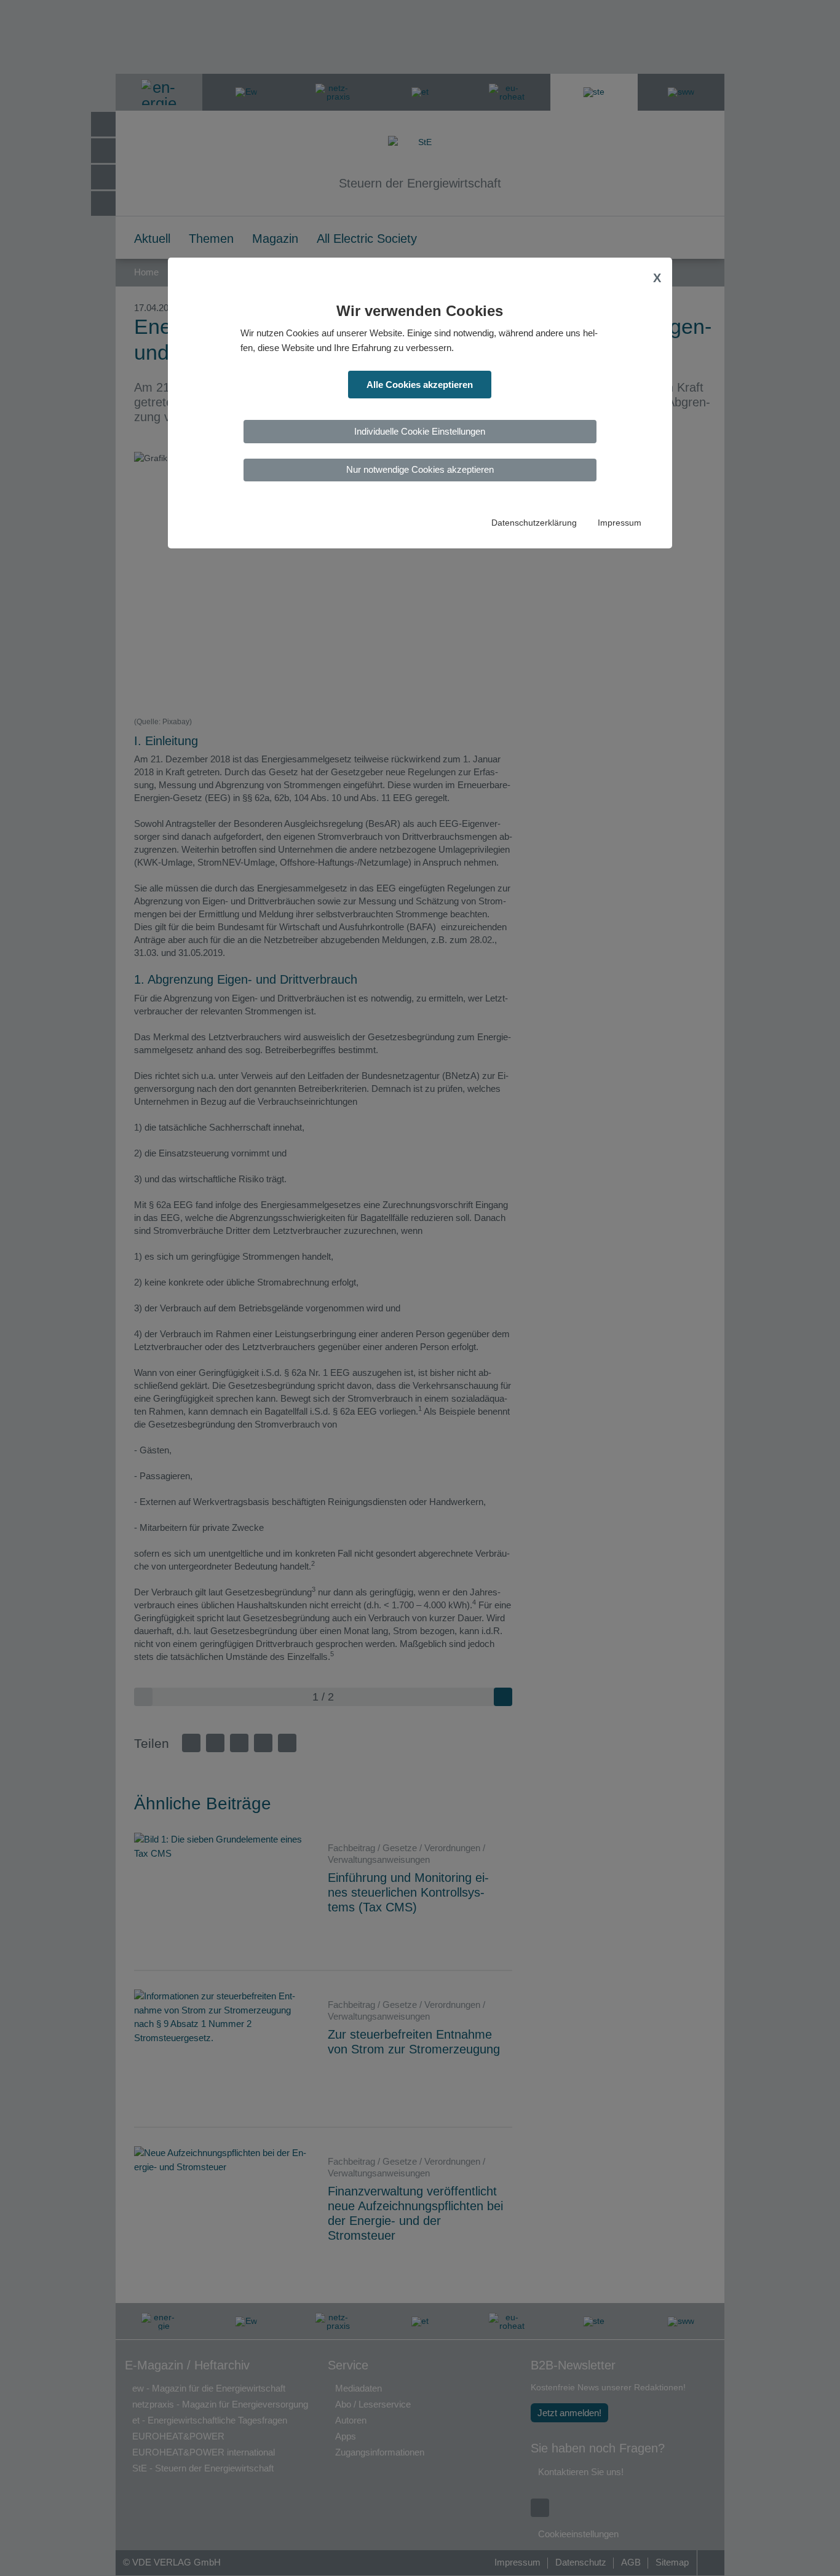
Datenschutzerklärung (534, 523)
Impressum (620, 523)
